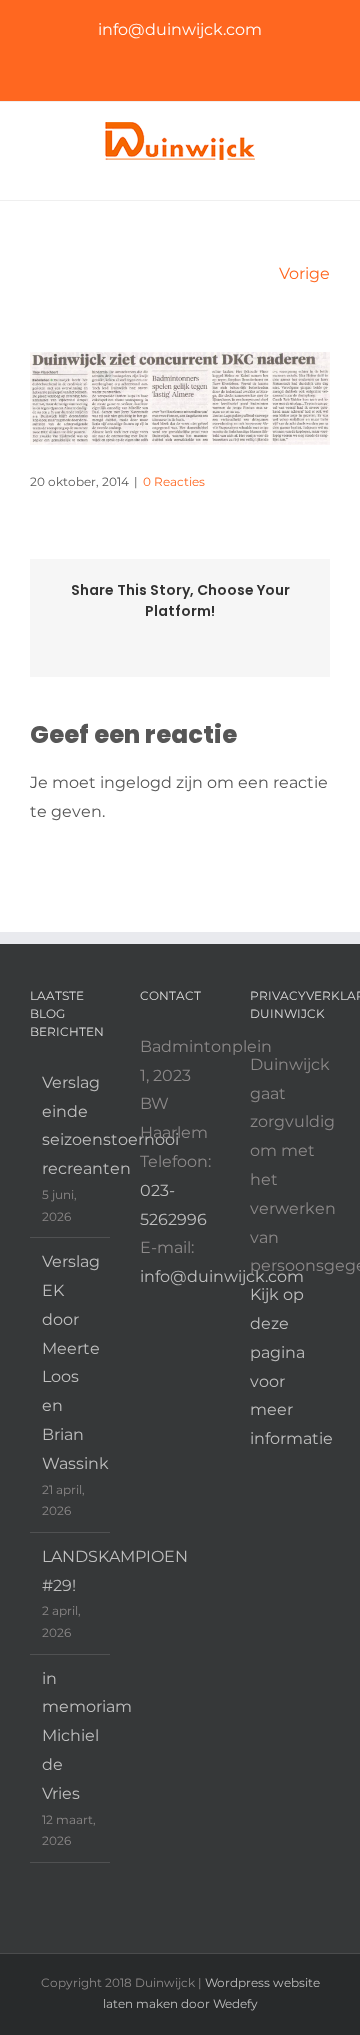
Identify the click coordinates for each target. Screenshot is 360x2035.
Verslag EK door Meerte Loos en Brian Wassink (71, 1362)
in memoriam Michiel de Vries (71, 1736)
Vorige (304, 273)
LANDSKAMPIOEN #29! (71, 1571)
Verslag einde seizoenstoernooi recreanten (71, 1125)
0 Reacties (174, 481)
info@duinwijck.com (180, 29)
